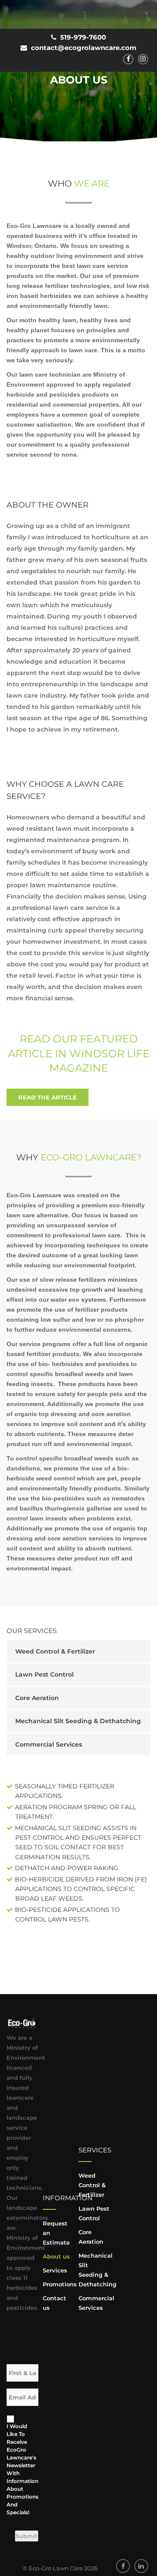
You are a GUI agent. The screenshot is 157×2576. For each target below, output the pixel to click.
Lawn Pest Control (44, 1674)
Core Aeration (37, 1698)
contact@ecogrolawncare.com (84, 48)
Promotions (60, 2284)
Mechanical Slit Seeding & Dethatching (78, 1721)
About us (56, 2256)
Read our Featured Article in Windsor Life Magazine (79, 1053)
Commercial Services (49, 1744)
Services (55, 2270)
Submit (27, 2536)
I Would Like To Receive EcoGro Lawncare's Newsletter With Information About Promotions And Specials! (20, 2469)
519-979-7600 (83, 37)
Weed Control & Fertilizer (55, 1651)
